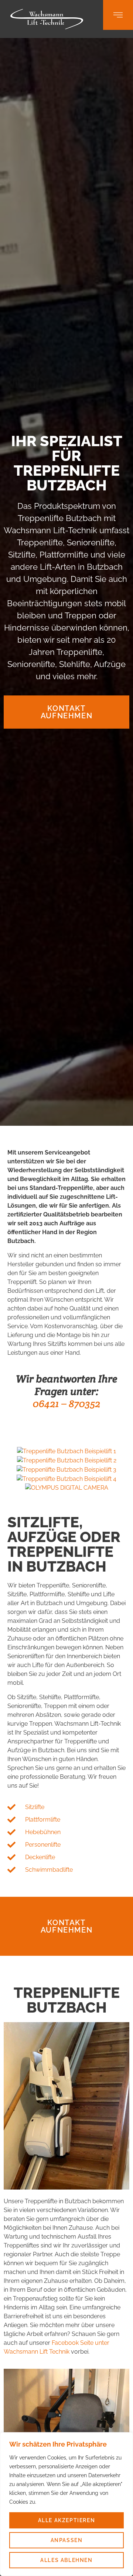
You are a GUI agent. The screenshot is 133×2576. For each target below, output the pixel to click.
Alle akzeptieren (67, 2520)
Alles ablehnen (66, 2560)
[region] (66, 2504)
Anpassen (67, 2540)
